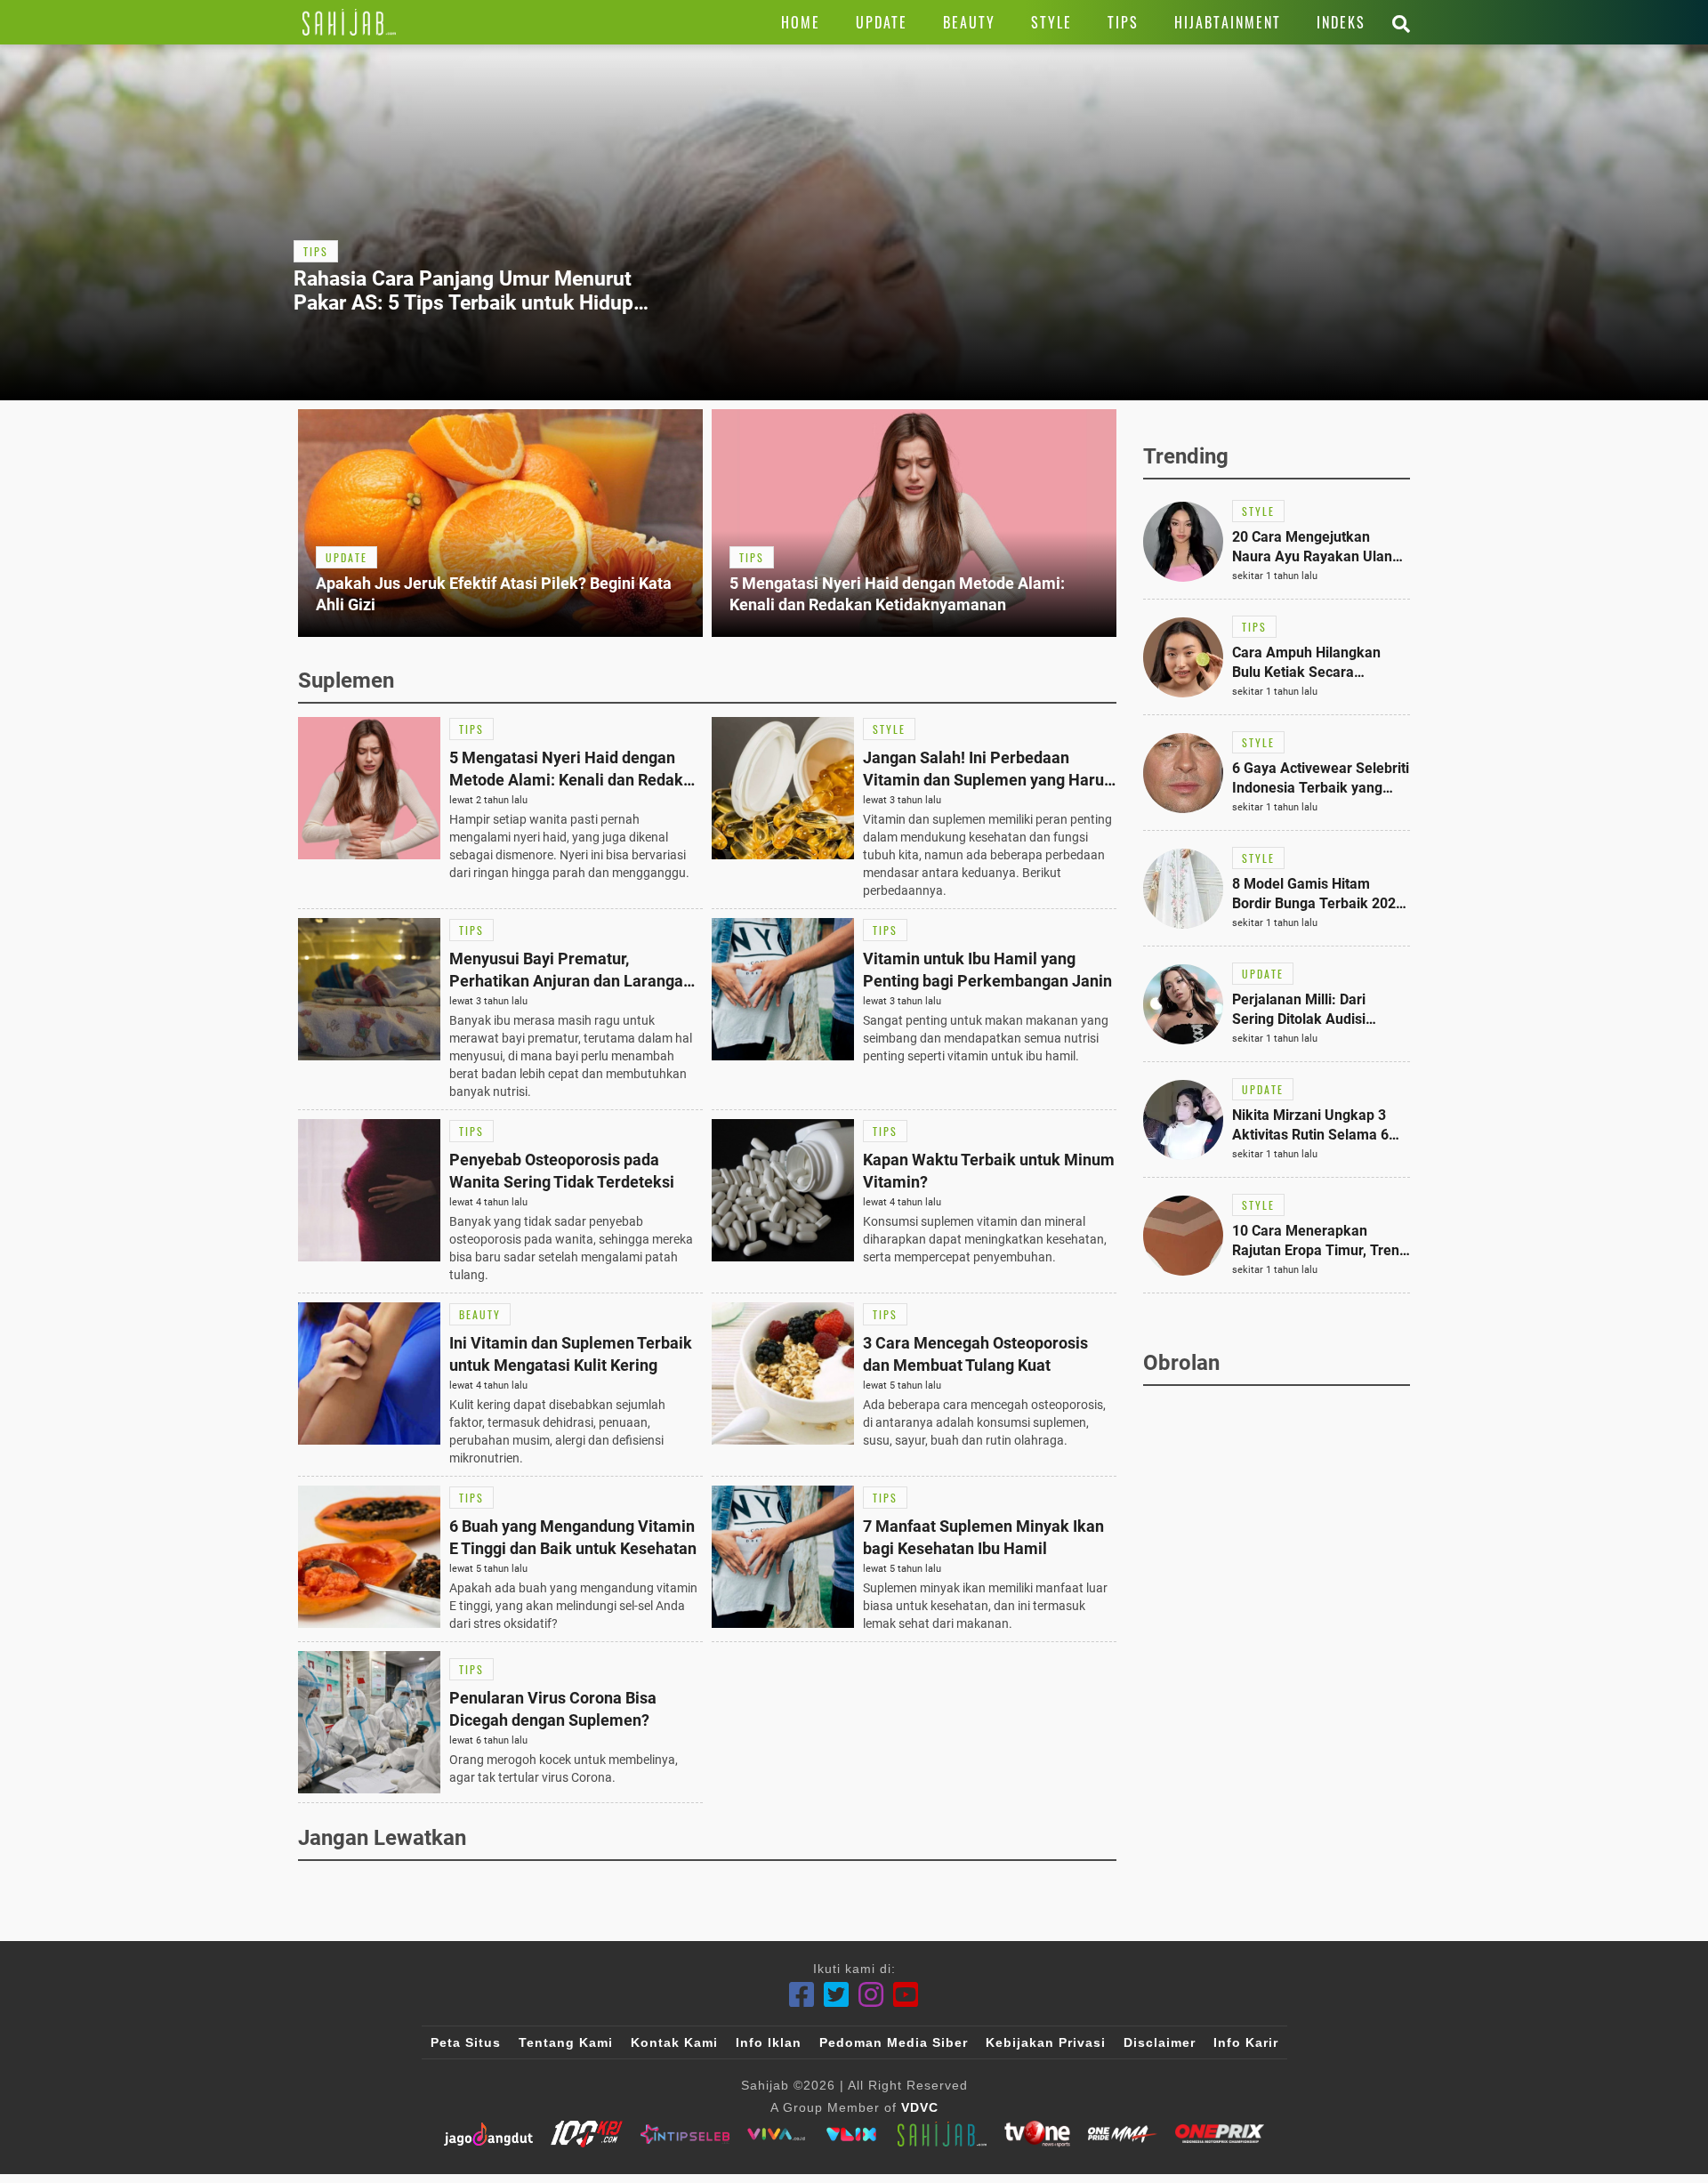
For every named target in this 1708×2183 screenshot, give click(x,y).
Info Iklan (769, 2042)
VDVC (920, 2107)
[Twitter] (837, 1995)
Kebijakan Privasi (1046, 2042)
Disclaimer (1160, 2042)
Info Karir (1246, 2042)
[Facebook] (802, 1995)
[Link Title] (349, 22)
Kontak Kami (674, 2042)
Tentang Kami (566, 2042)
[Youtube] (906, 1995)
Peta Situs (466, 2042)
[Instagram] (871, 1995)
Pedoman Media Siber (894, 2042)
